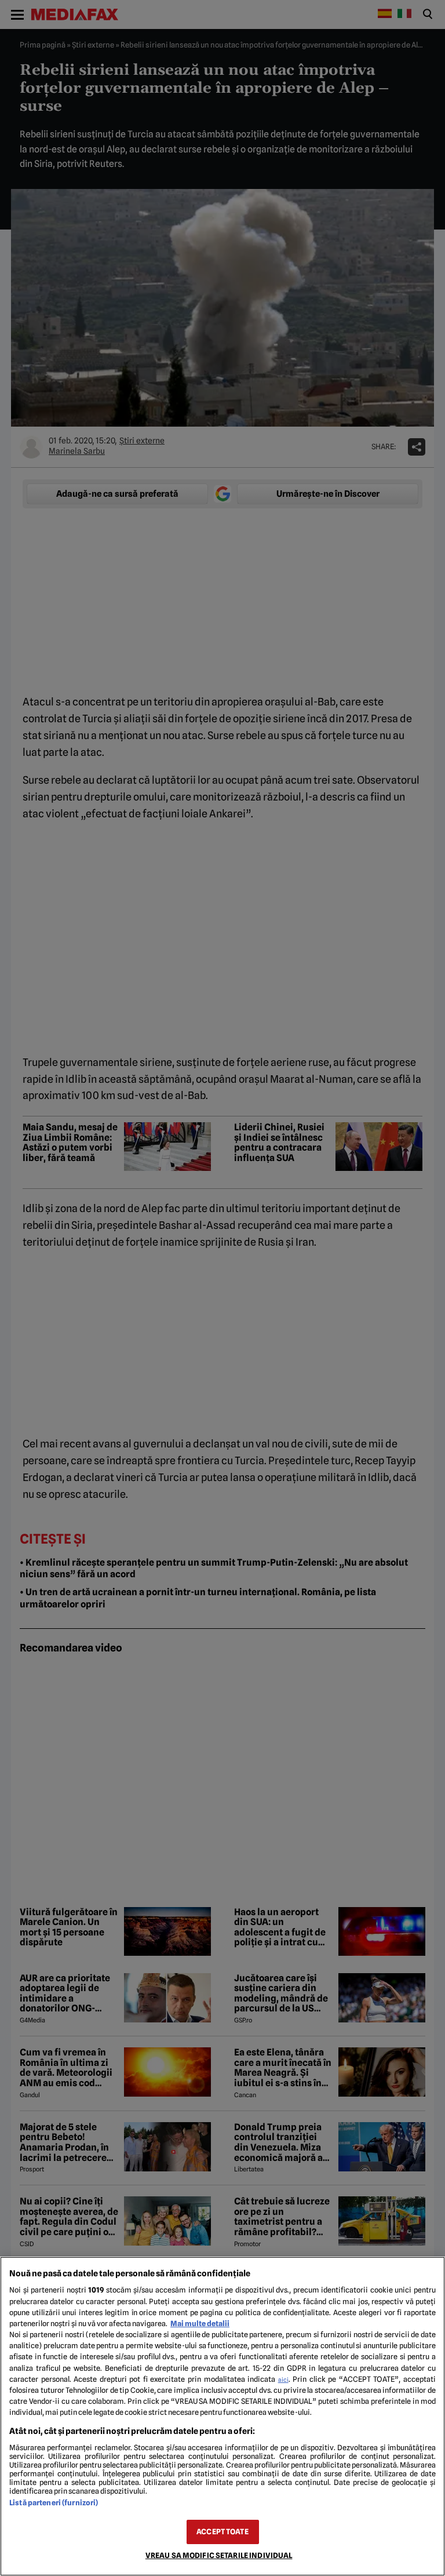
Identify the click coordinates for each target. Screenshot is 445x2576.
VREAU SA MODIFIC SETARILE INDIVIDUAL (219, 2555)
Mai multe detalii (200, 2324)
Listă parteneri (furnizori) (54, 2503)
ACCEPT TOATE (222, 2532)
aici (283, 2379)
